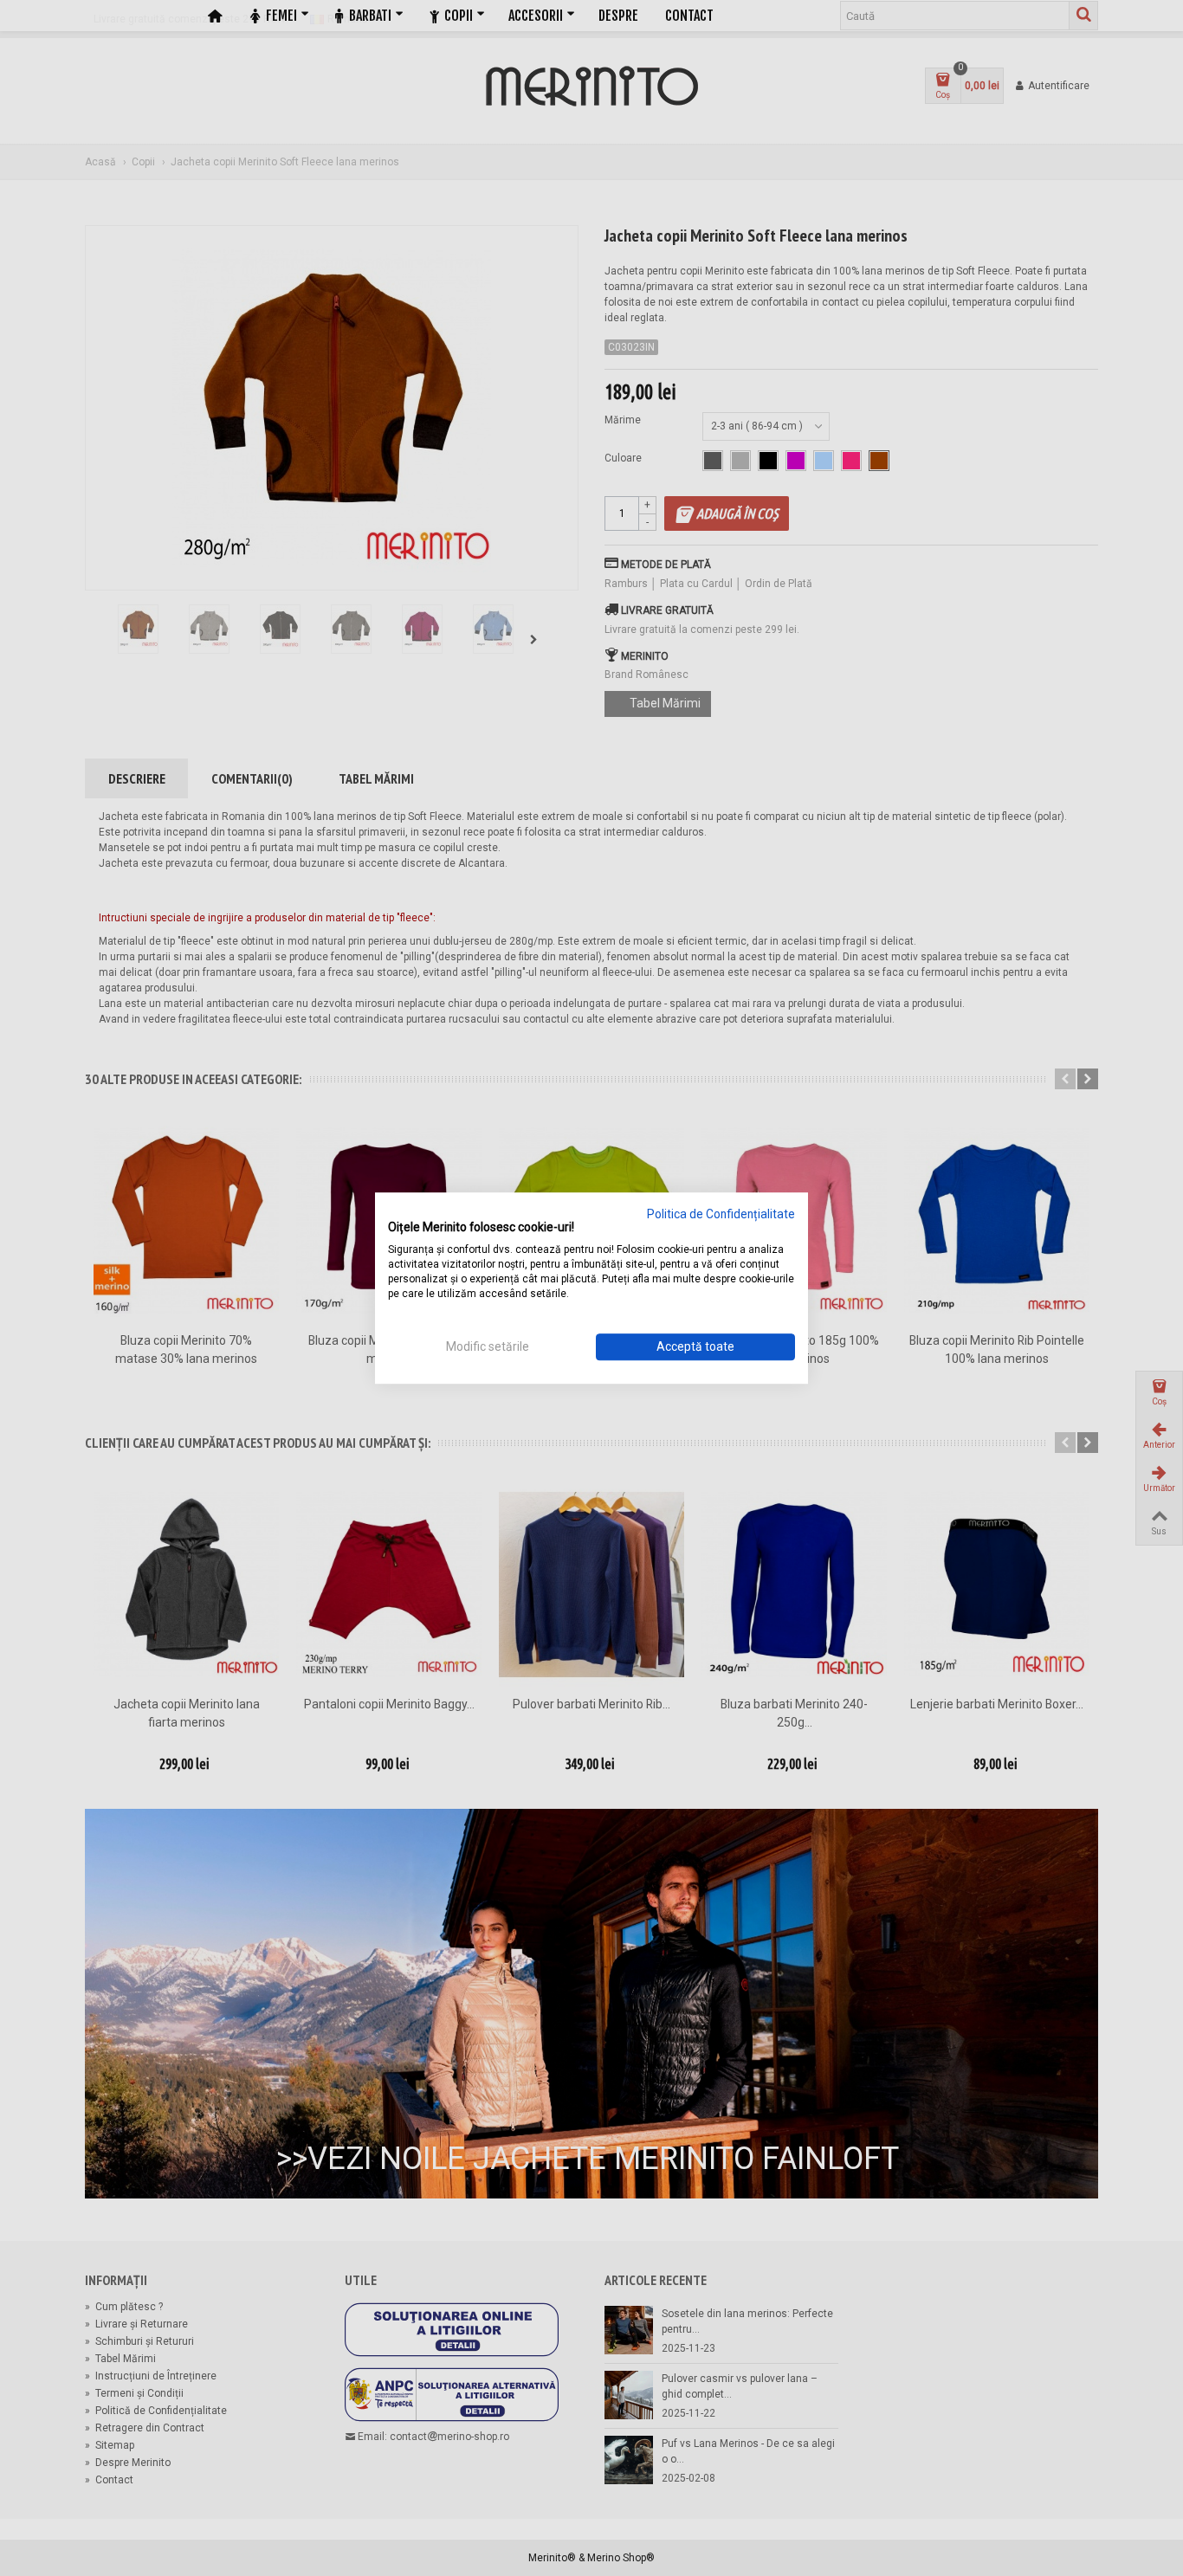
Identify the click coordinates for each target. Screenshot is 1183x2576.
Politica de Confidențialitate (721, 1214)
